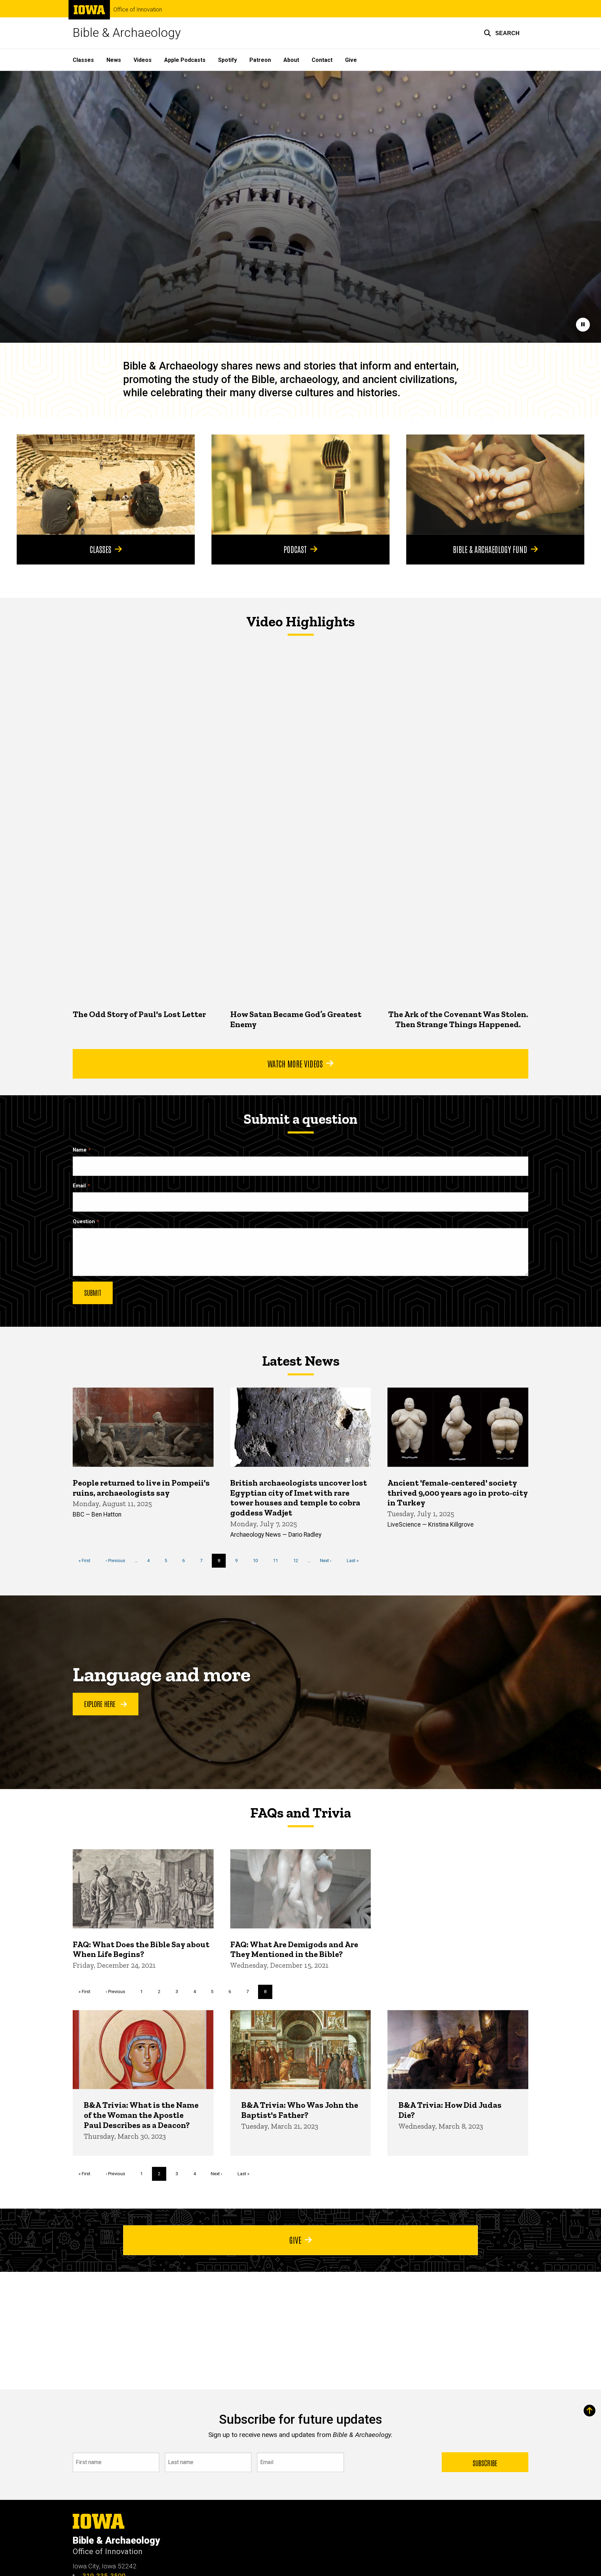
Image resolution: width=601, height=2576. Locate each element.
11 (278, 1561)
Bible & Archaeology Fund (490, 549)
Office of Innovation (138, 10)
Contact (322, 60)
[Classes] (106, 485)
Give (351, 60)
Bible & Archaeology (127, 33)
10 (258, 1561)
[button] (502, 33)
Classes (83, 60)
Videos (143, 60)
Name (80, 1150)
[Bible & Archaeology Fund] (495, 485)
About (291, 60)
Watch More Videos (295, 1063)
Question (84, 1222)
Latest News (301, 1361)
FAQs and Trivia (300, 1813)
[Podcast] (300, 485)
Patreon (260, 60)
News (114, 60)
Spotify (227, 60)
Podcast (295, 549)
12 (298, 1561)
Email (79, 1186)
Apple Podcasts (185, 60)
